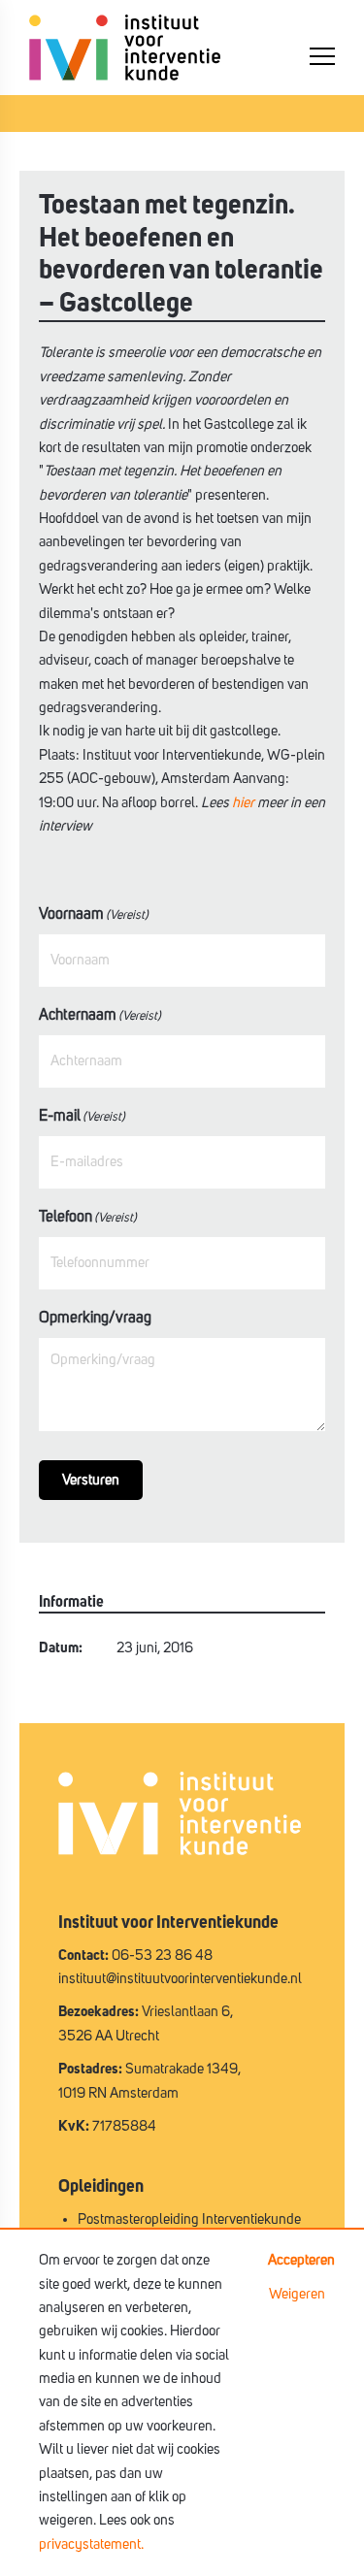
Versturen (91, 1480)
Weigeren (297, 2294)
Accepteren (301, 2260)
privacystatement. (91, 2544)
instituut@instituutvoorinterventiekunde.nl (180, 1979)
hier (243, 803)
